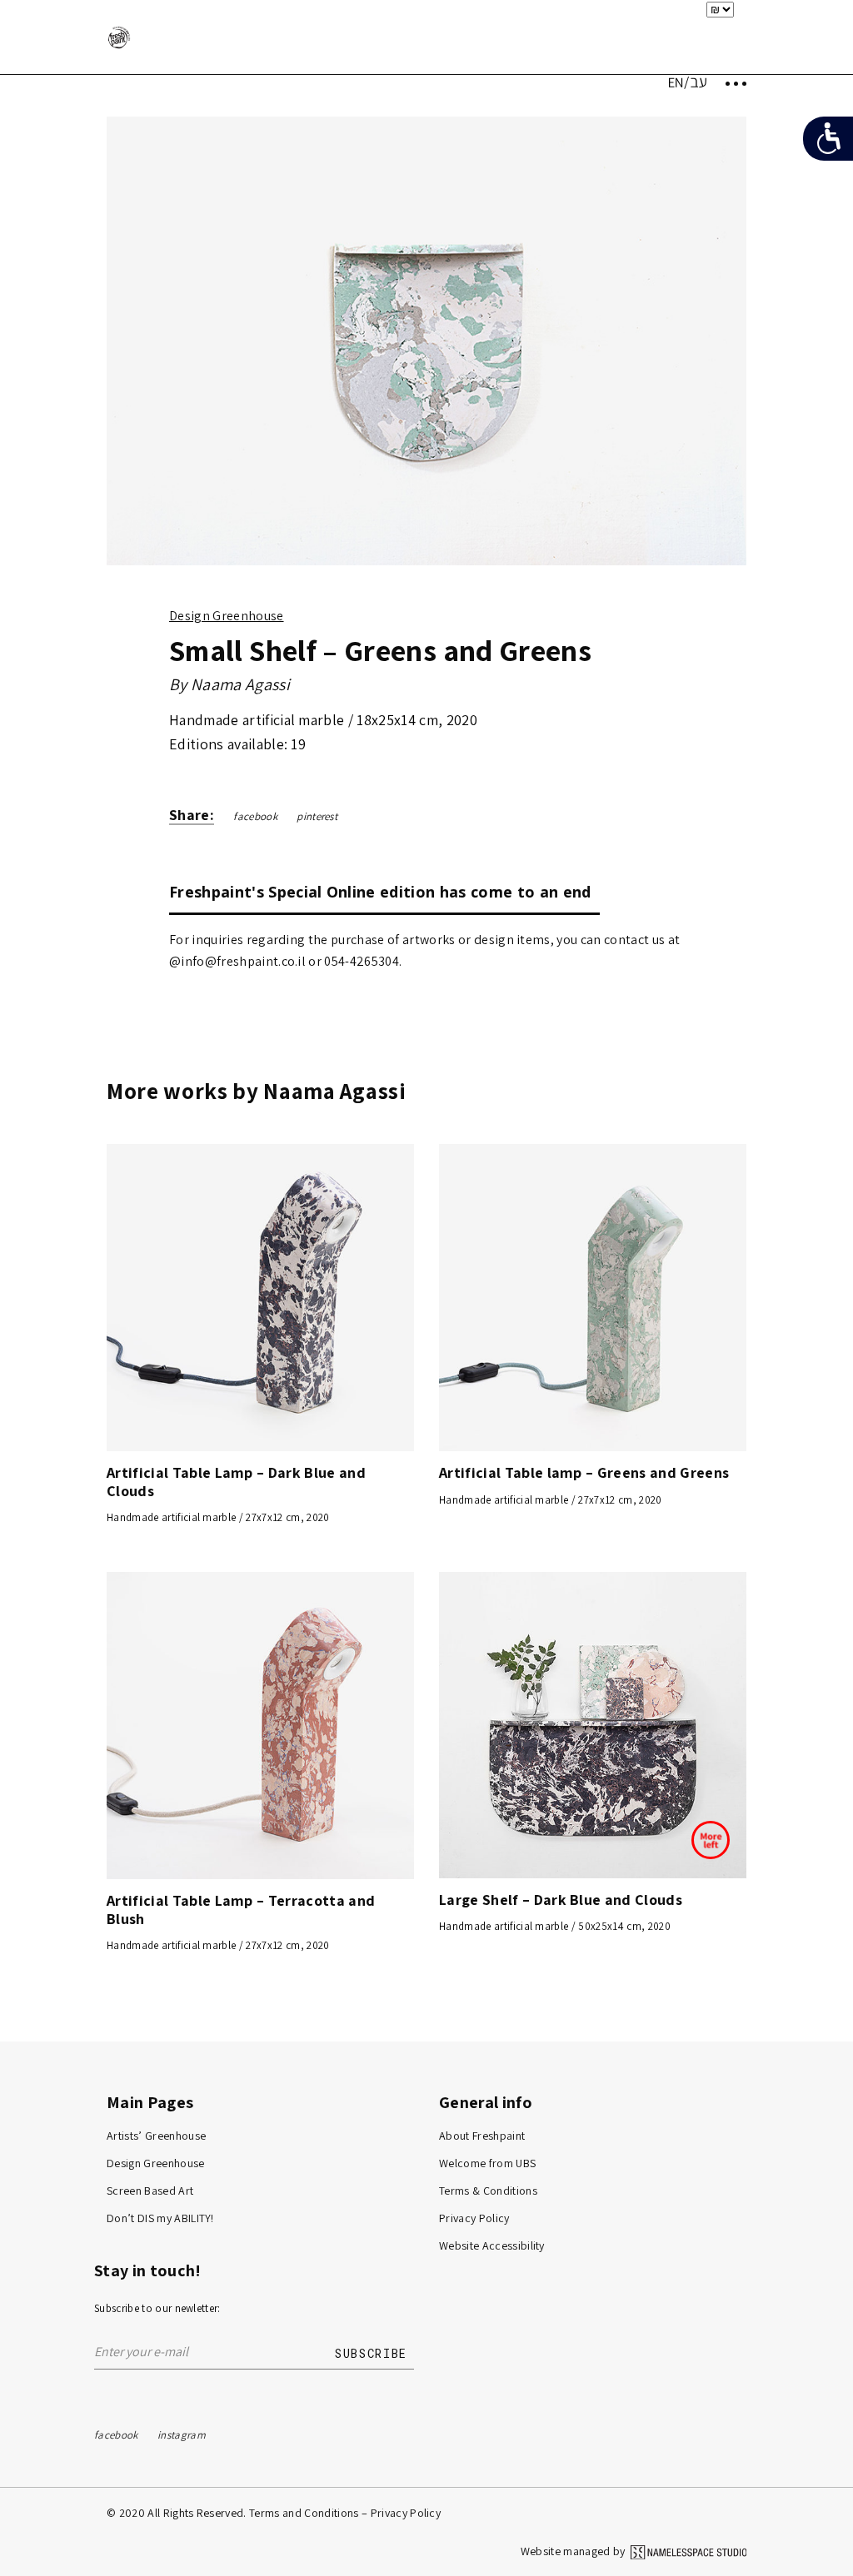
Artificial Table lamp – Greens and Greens (584, 1472)
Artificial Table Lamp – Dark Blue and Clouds (236, 1481)
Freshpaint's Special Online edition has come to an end (380, 892)
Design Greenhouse (227, 616)
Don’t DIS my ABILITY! (160, 2218)
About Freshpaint (482, 2136)
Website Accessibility (492, 2245)
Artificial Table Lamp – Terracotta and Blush (241, 1909)
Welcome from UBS (487, 2163)
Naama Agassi (240, 684)
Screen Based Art (150, 2191)
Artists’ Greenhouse (156, 2136)
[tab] (384, 891)
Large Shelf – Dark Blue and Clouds (561, 1900)
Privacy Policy (474, 2218)
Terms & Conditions (488, 2191)
